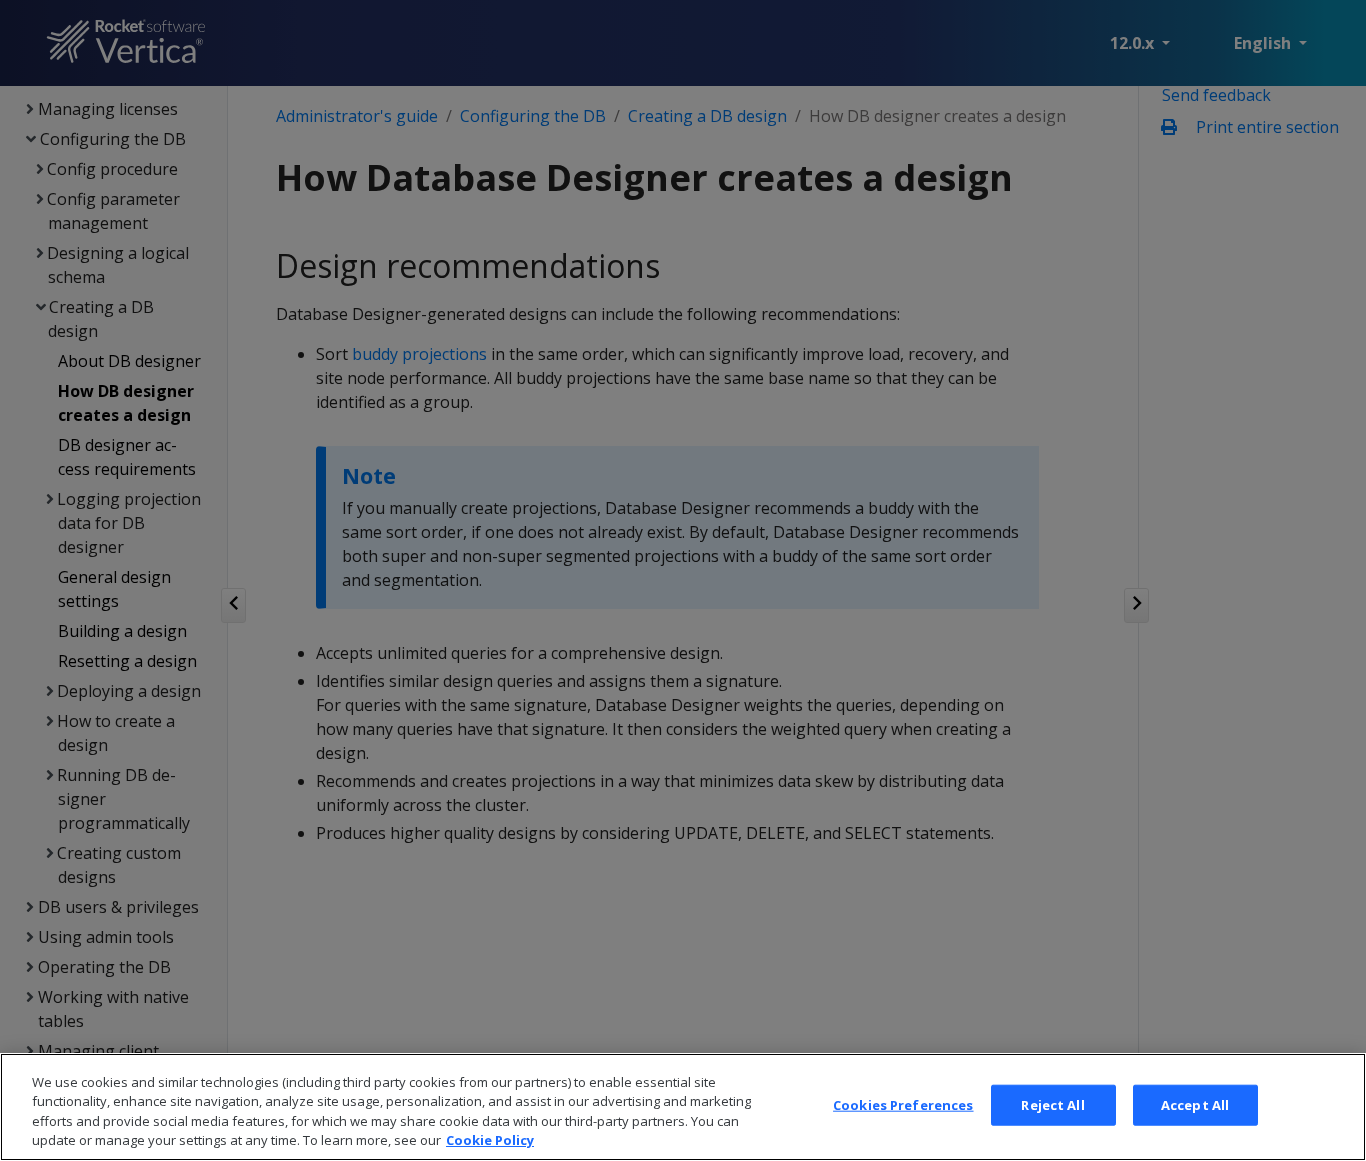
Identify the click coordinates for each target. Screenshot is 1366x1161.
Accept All (1195, 1105)
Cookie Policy (490, 1140)
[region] (683, 1107)
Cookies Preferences (903, 1105)
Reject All (1052, 1105)
